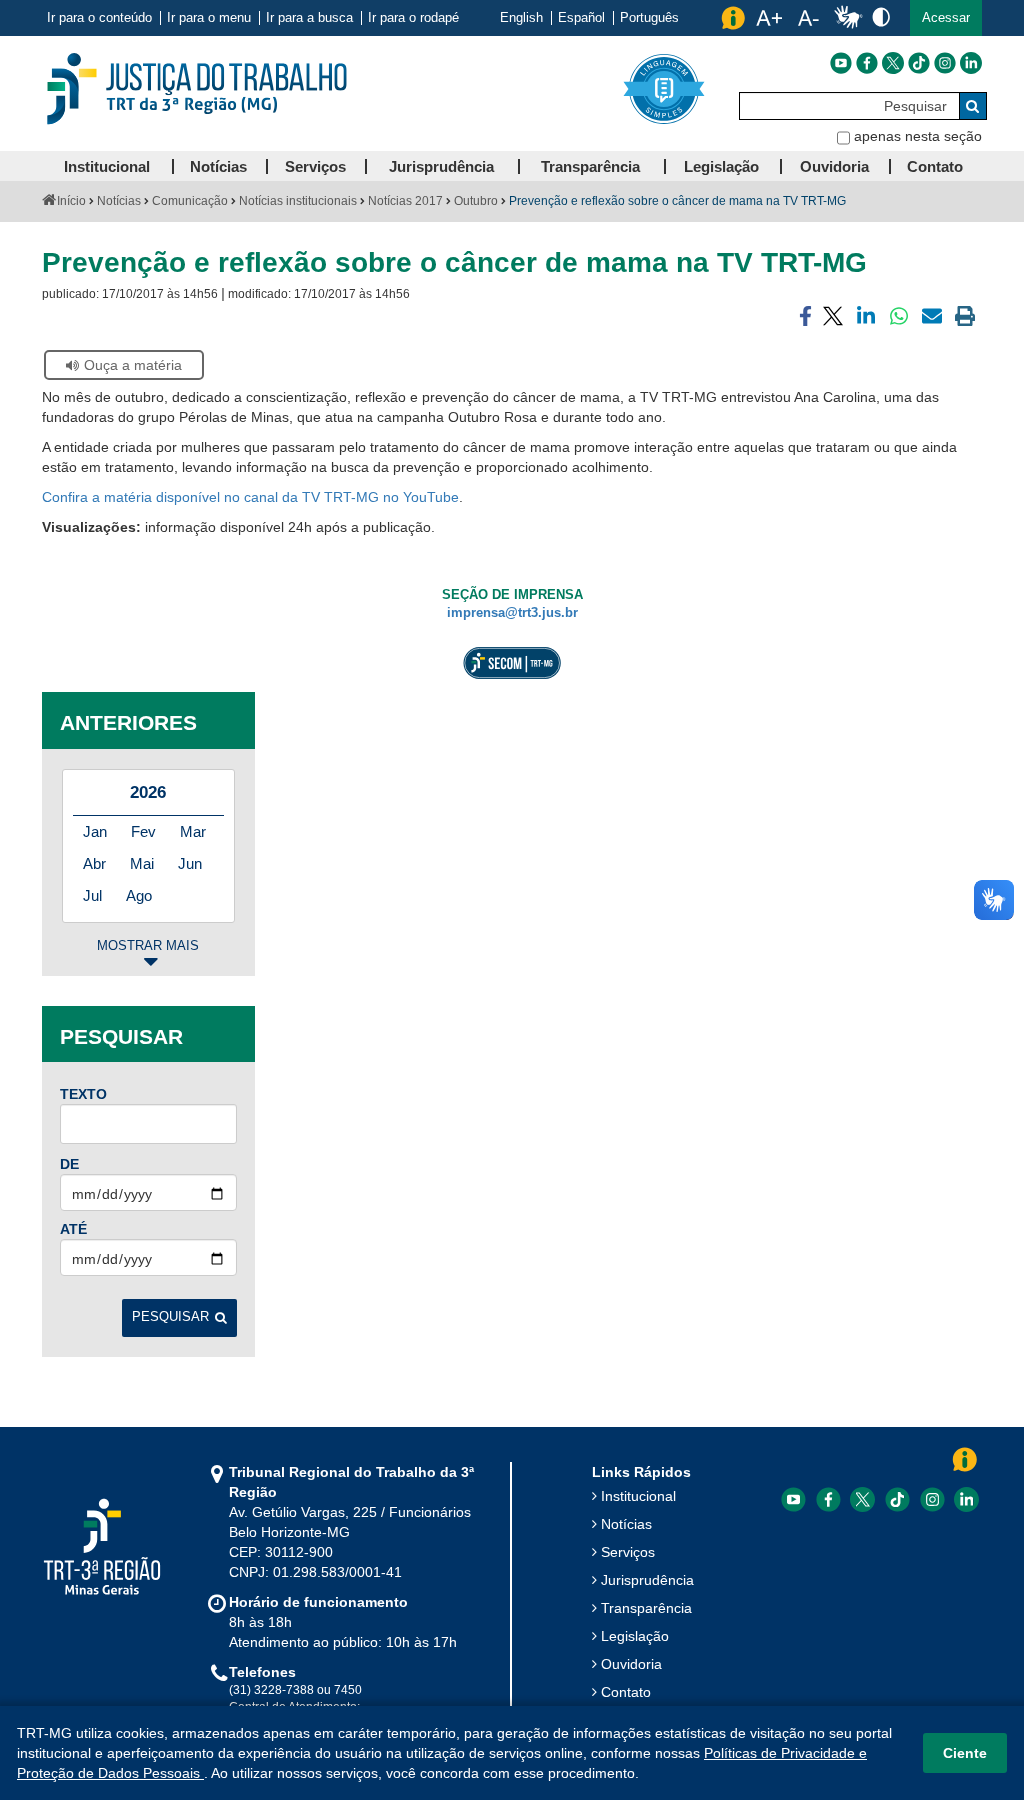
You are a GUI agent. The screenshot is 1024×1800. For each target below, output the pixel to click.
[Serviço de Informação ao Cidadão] (733, 18)
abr (94, 863)
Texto (83, 1094)
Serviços (628, 1552)
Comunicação (190, 201)
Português (649, 18)
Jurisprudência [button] (441, 166)
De (69, 1164)
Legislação (635, 1636)
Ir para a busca (309, 18)
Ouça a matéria (133, 365)
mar (193, 831)
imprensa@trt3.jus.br (512, 613)
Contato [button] (935, 166)
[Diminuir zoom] (808, 18)
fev (143, 831)
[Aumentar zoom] (769, 18)
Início (71, 201)
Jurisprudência (647, 1580)
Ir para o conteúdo (99, 18)
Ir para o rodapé (413, 18)
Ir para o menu (209, 18)
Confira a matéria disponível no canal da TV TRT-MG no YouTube (250, 497)
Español (581, 18)
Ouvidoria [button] (834, 166)
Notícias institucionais (298, 201)
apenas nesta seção (918, 136)
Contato (626, 1692)
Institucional (638, 1496)
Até (73, 1229)
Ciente (965, 1753)
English (521, 18)
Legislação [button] (721, 166)
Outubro (476, 201)
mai (142, 863)
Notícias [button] (218, 166)
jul (92, 895)
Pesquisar (170, 1317)
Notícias (119, 201)
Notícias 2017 (405, 201)
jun (190, 863)
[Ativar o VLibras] (848, 18)
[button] (946, 18)
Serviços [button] (315, 166)
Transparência (646, 1608)
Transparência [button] (590, 166)
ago (139, 895)
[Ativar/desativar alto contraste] (881, 16)
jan (95, 831)
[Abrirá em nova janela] (841, 63)
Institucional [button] (107, 166)
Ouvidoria (631, 1664)
